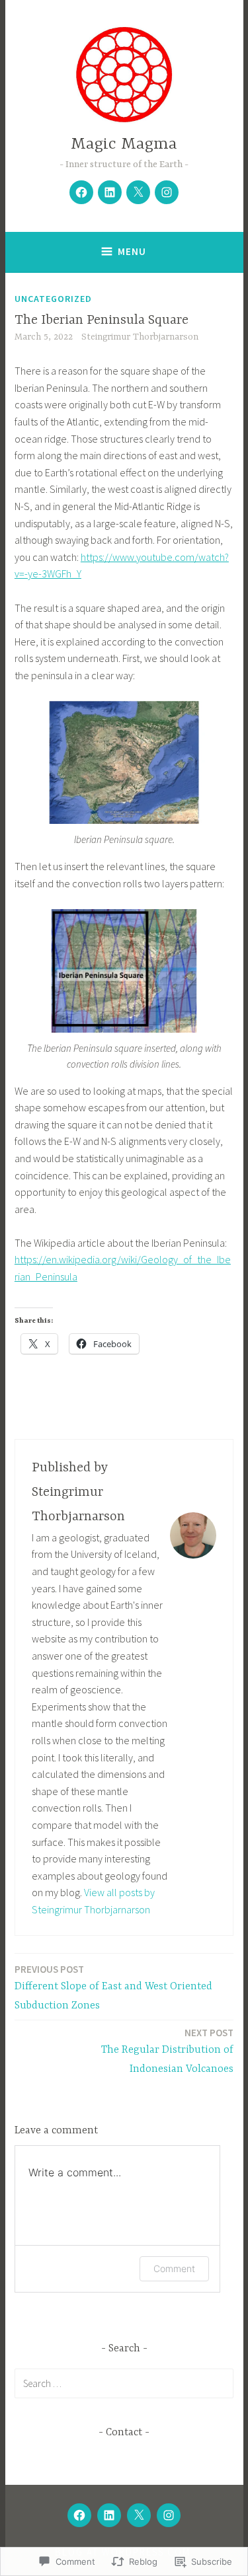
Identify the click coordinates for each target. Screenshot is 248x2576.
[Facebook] (81, 192)
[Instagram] (167, 192)
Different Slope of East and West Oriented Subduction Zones (113, 1987)
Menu (132, 251)
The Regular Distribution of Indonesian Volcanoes (167, 2051)
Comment (174, 2268)
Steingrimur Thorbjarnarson (140, 337)
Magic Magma (124, 144)
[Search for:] (124, 2383)
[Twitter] (138, 192)
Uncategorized (53, 299)
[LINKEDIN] (109, 2515)
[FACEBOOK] (79, 2515)
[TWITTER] (139, 2515)
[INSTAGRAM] (169, 2515)
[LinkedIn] (110, 192)
